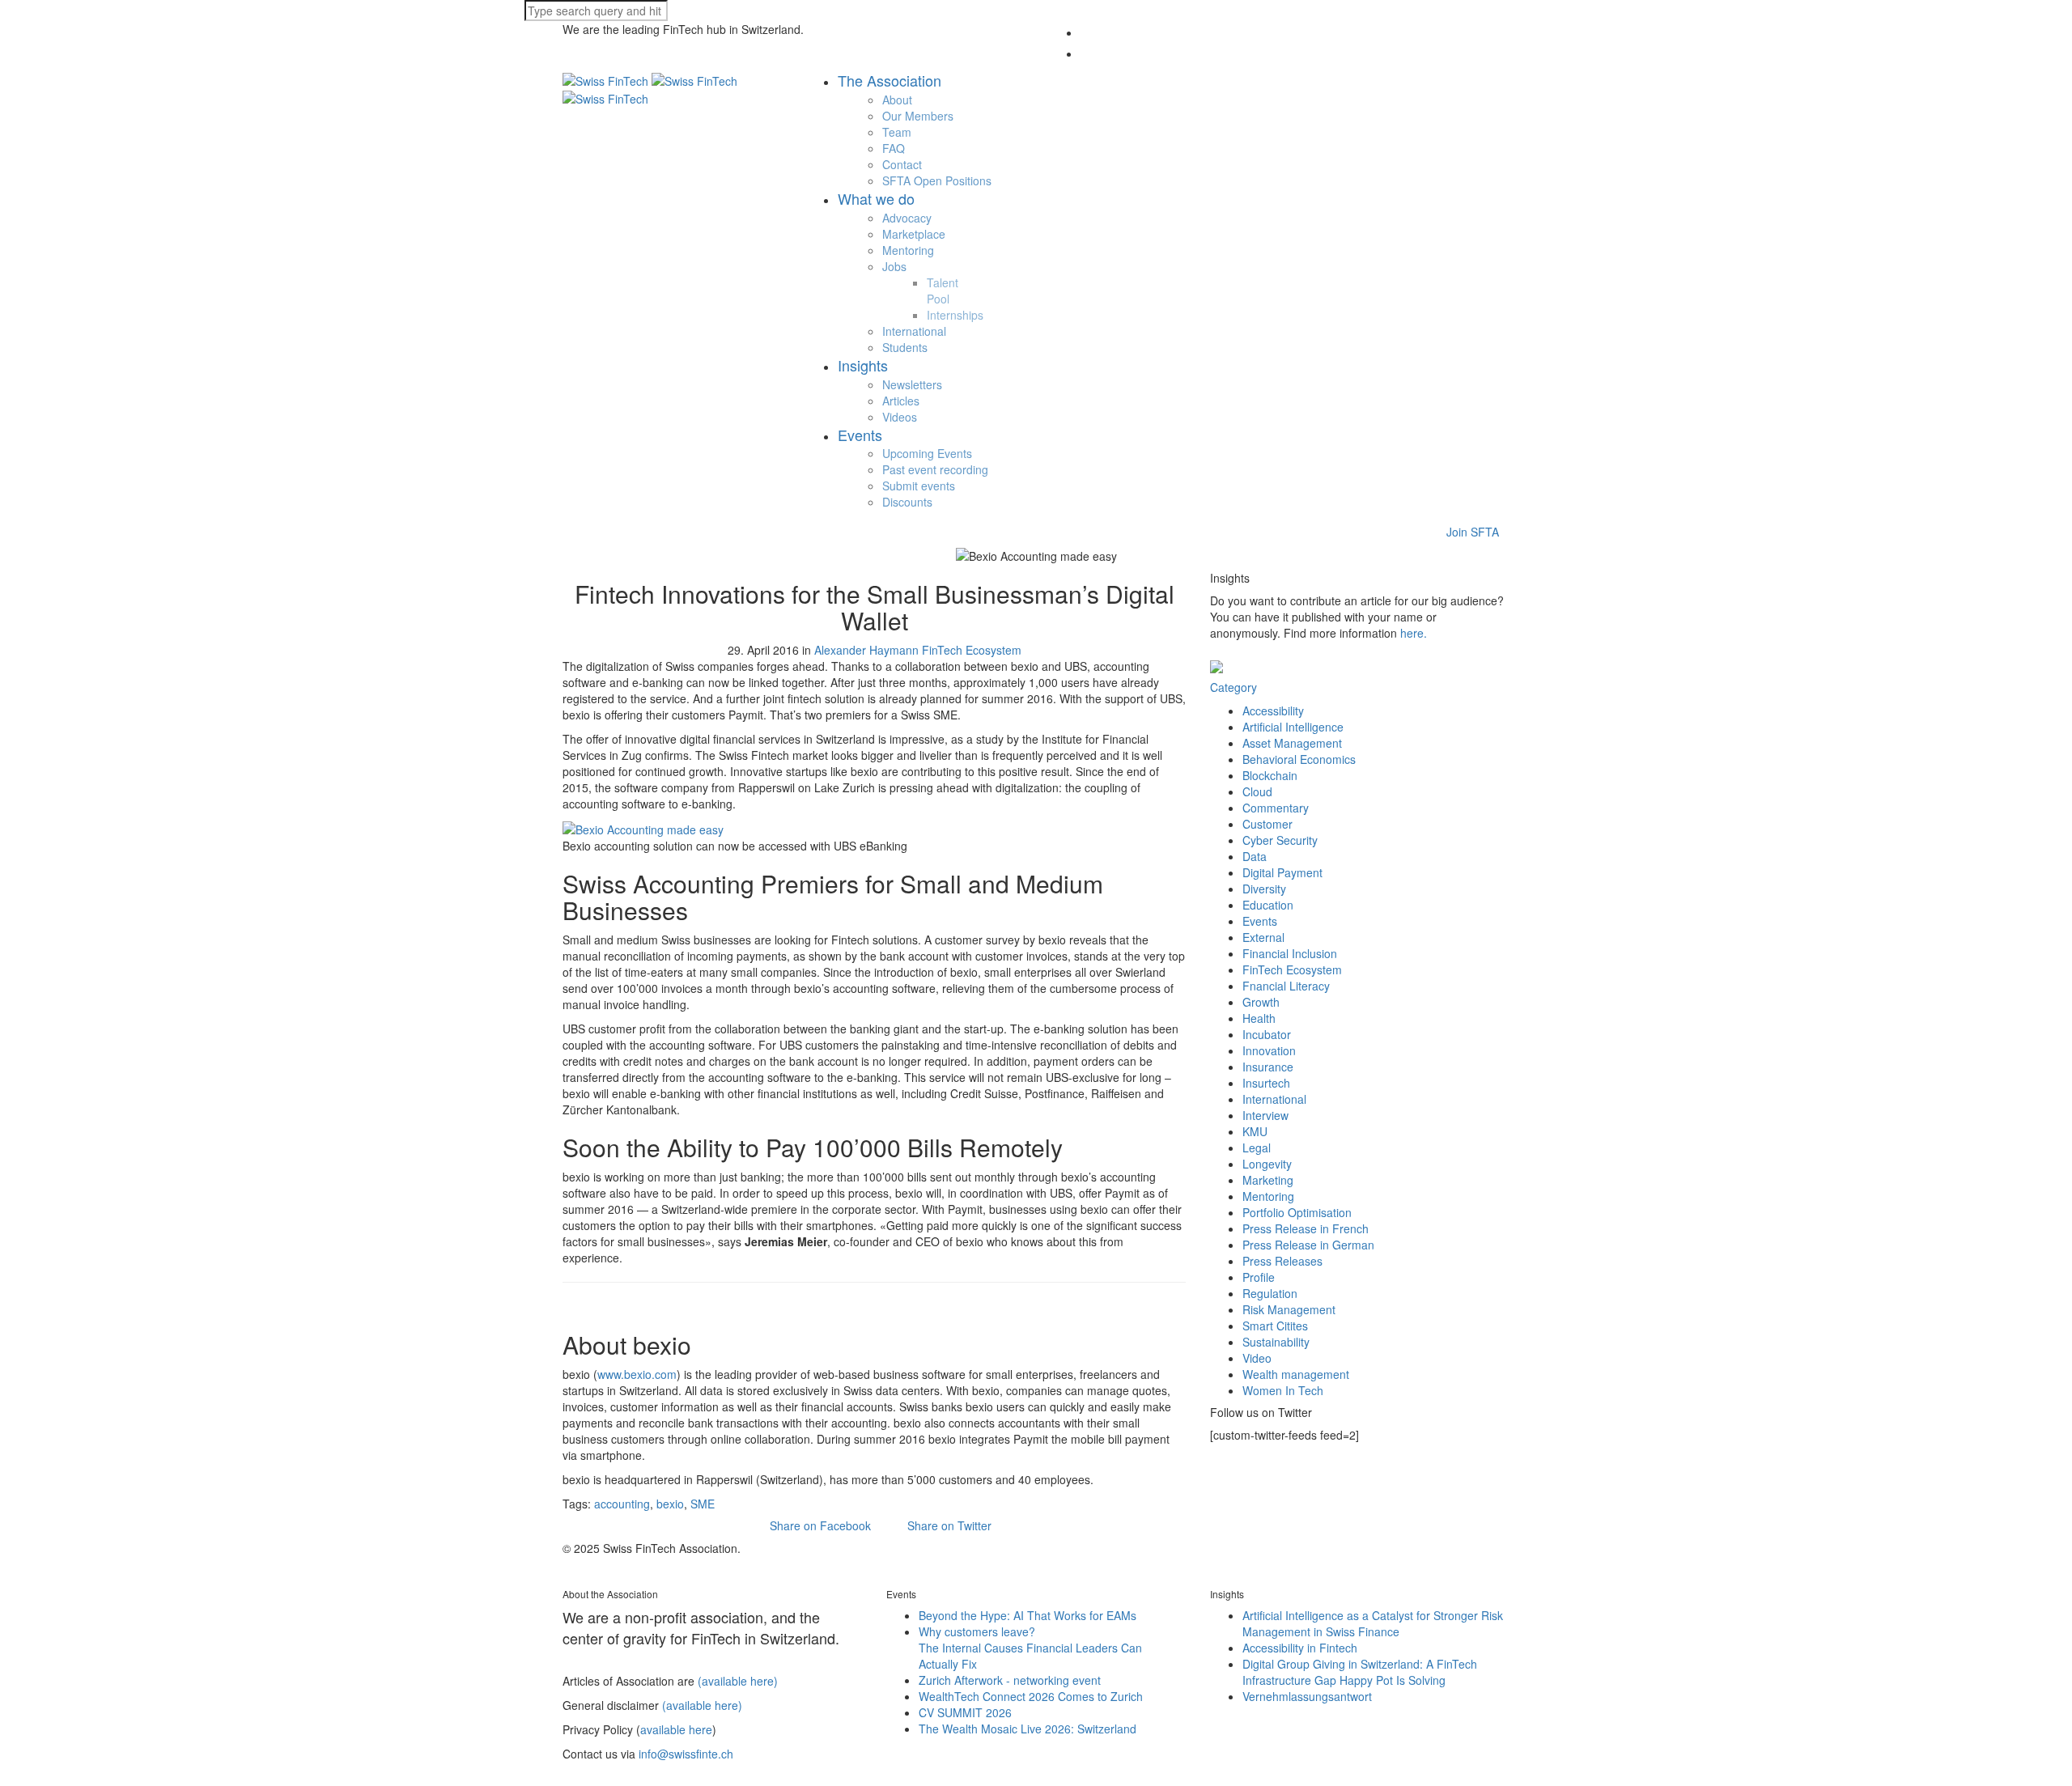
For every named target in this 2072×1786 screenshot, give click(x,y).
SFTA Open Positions (937, 180)
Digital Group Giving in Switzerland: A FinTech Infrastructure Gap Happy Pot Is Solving (1360, 1672)
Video (1257, 1358)
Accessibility (1273, 711)
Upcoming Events (927, 453)
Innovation (1269, 1050)
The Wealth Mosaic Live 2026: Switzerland (1028, 1729)
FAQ (894, 148)
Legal (1257, 1148)
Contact (902, 164)
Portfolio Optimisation (1297, 1212)
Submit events (919, 486)
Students (905, 347)
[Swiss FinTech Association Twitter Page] (567, 1564)
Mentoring (908, 250)
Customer (1267, 824)
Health (1259, 1018)
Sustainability (1276, 1342)
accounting (622, 1504)
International (914, 331)
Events (1260, 921)
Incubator (1267, 1034)
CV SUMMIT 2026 (965, 1712)
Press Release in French (1306, 1228)
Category (1233, 687)
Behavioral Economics (1299, 759)
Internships (955, 315)
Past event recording (935, 469)
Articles (901, 401)
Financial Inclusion (1290, 953)
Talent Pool (943, 291)
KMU (1255, 1131)
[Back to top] (8, 1778)
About (897, 100)
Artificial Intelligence (1293, 727)
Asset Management (1292, 743)
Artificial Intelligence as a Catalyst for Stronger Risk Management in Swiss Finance (1373, 1623)
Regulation (1270, 1293)
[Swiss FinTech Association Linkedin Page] (584, 1564)
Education (1268, 905)
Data (1255, 856)
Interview (1265, 1115)
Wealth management (1296, 1374)
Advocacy (907, 218)
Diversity (1264, 889)
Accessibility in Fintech (1300, 1648)
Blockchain (1270, 775)
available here (676, 1729)
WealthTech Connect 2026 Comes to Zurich (1031, 1696)
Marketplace (914, 234)
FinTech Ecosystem (972, 650)
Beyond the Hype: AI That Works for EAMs (1028, 1615)
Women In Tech (1283, 1390)
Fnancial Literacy (1286, 986)
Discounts (907, 502)
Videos (900, 417)
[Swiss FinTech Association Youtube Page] (601, 1564)
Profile (1259, 1277)
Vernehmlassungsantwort (1307, 1696)
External (1263, 937)
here (1412, 633)
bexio (670, 1504)
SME (703, 1504)
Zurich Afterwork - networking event (1010, 1680)
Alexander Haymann (866, 650)
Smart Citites (1275, 1326)
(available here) (738, 1681)
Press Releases (1282, 1261)
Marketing (1268, 1180)
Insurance (1268, 1067)
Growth (1261, 1002)
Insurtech (1266, 1083)
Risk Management (1289, 1309)
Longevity (1267, 1164)
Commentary (1276, 808)
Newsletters (912, 384)
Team (897, 132)
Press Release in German (1308, 1245)
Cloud (1257, 791)
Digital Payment (1282, 872)
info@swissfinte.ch (686, 1754)
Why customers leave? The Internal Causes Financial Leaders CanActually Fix (1030, 1648)
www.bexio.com (637, 1374)
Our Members (918, 116)
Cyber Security (1280, 840)
